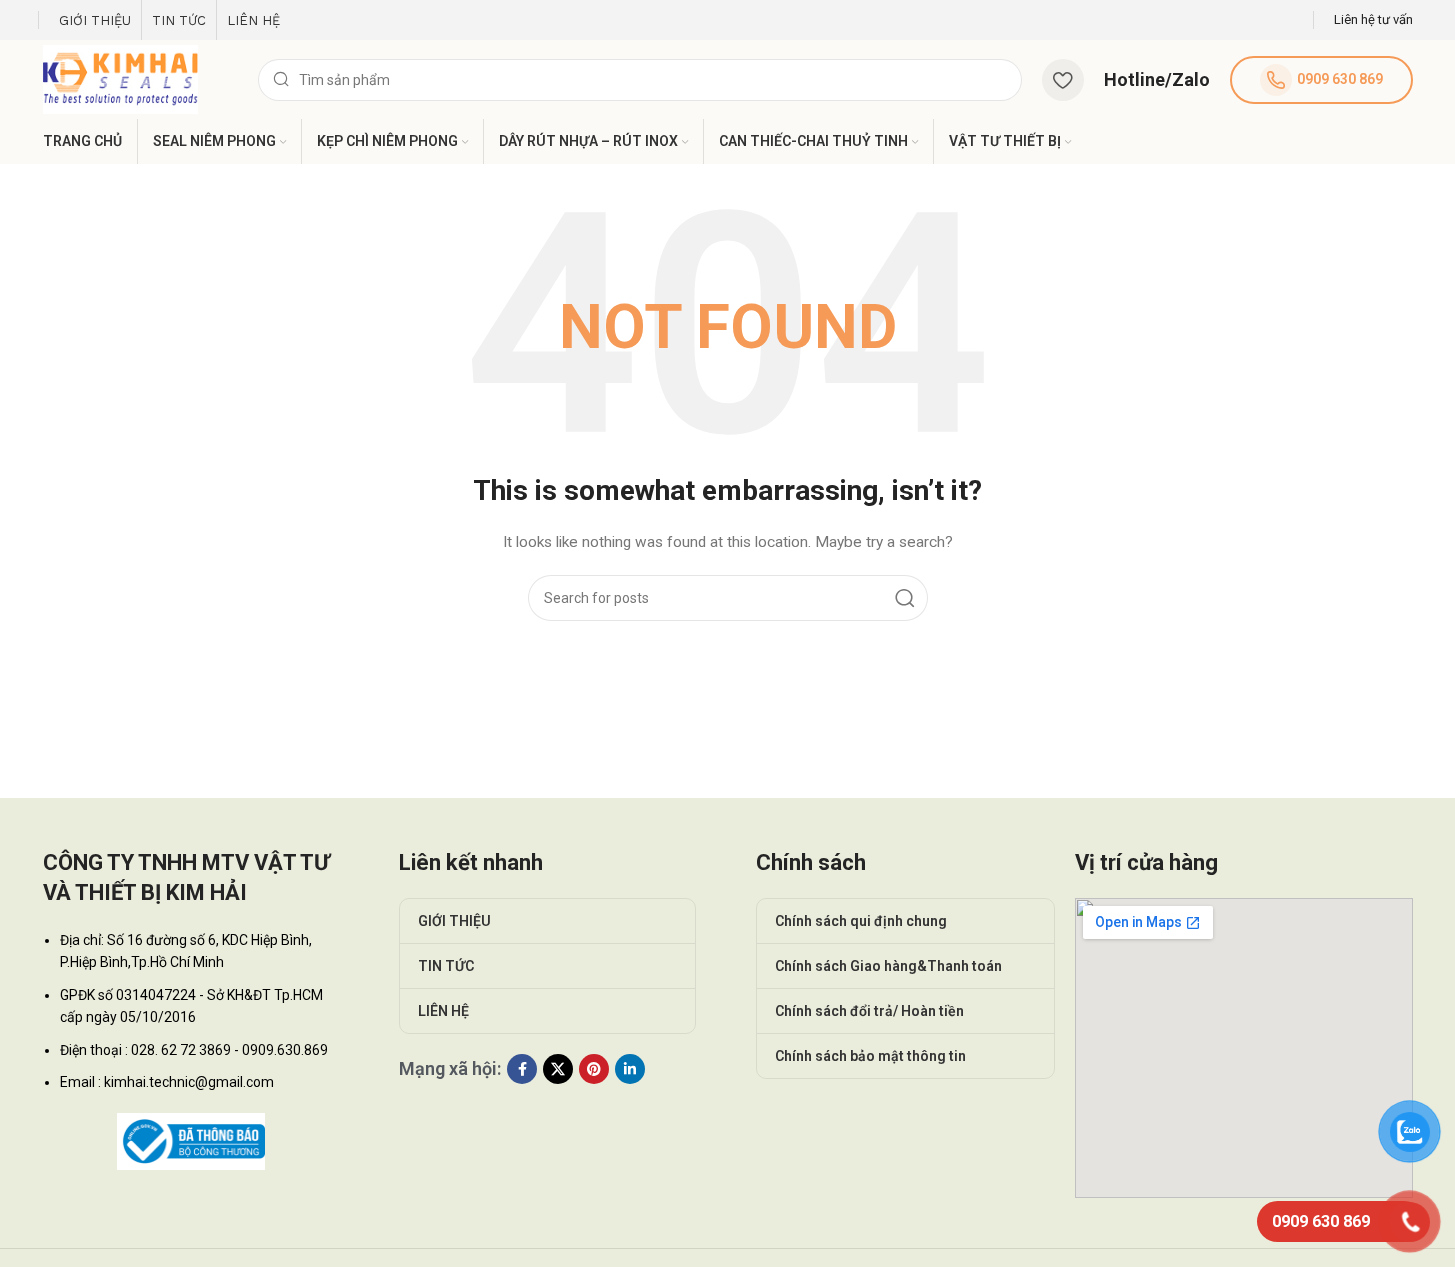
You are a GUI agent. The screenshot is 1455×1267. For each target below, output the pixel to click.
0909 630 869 (1340, 79)
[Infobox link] (1373, 20)
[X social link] (558, 1069)
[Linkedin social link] (630, 1069)
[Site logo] (120, 78)
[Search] (905, 598)
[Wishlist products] (1063, 80)
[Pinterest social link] (594, 1069)
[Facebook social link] (522, 1069)
